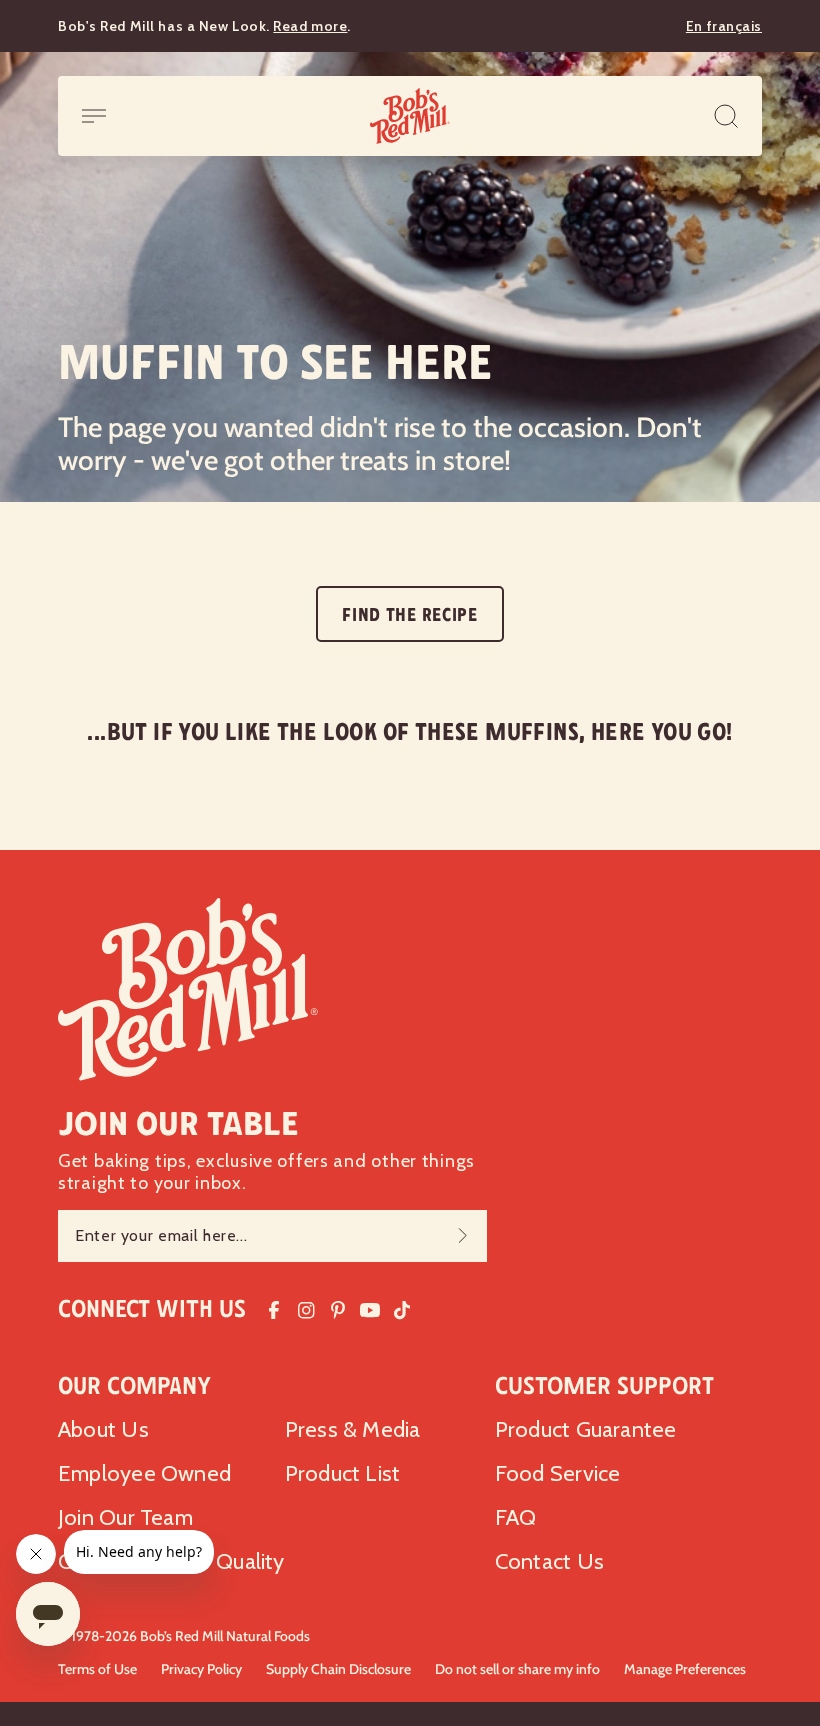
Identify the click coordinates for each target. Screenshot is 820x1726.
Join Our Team (125, 1517)
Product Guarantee (586, 1429)
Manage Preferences (685, 1669)
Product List (343, 1473)
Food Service (558, 1473)
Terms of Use (97, 1669)
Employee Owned (144, 1473)
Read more (310, 26)
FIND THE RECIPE (410, 615)
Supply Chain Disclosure (338, 1669)
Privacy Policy (201, 1669)
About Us (103, 1429)
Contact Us (549, 1561)
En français (724, 26)
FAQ (516, 1517)
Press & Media (353, 1429)
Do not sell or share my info (517, 1669)
